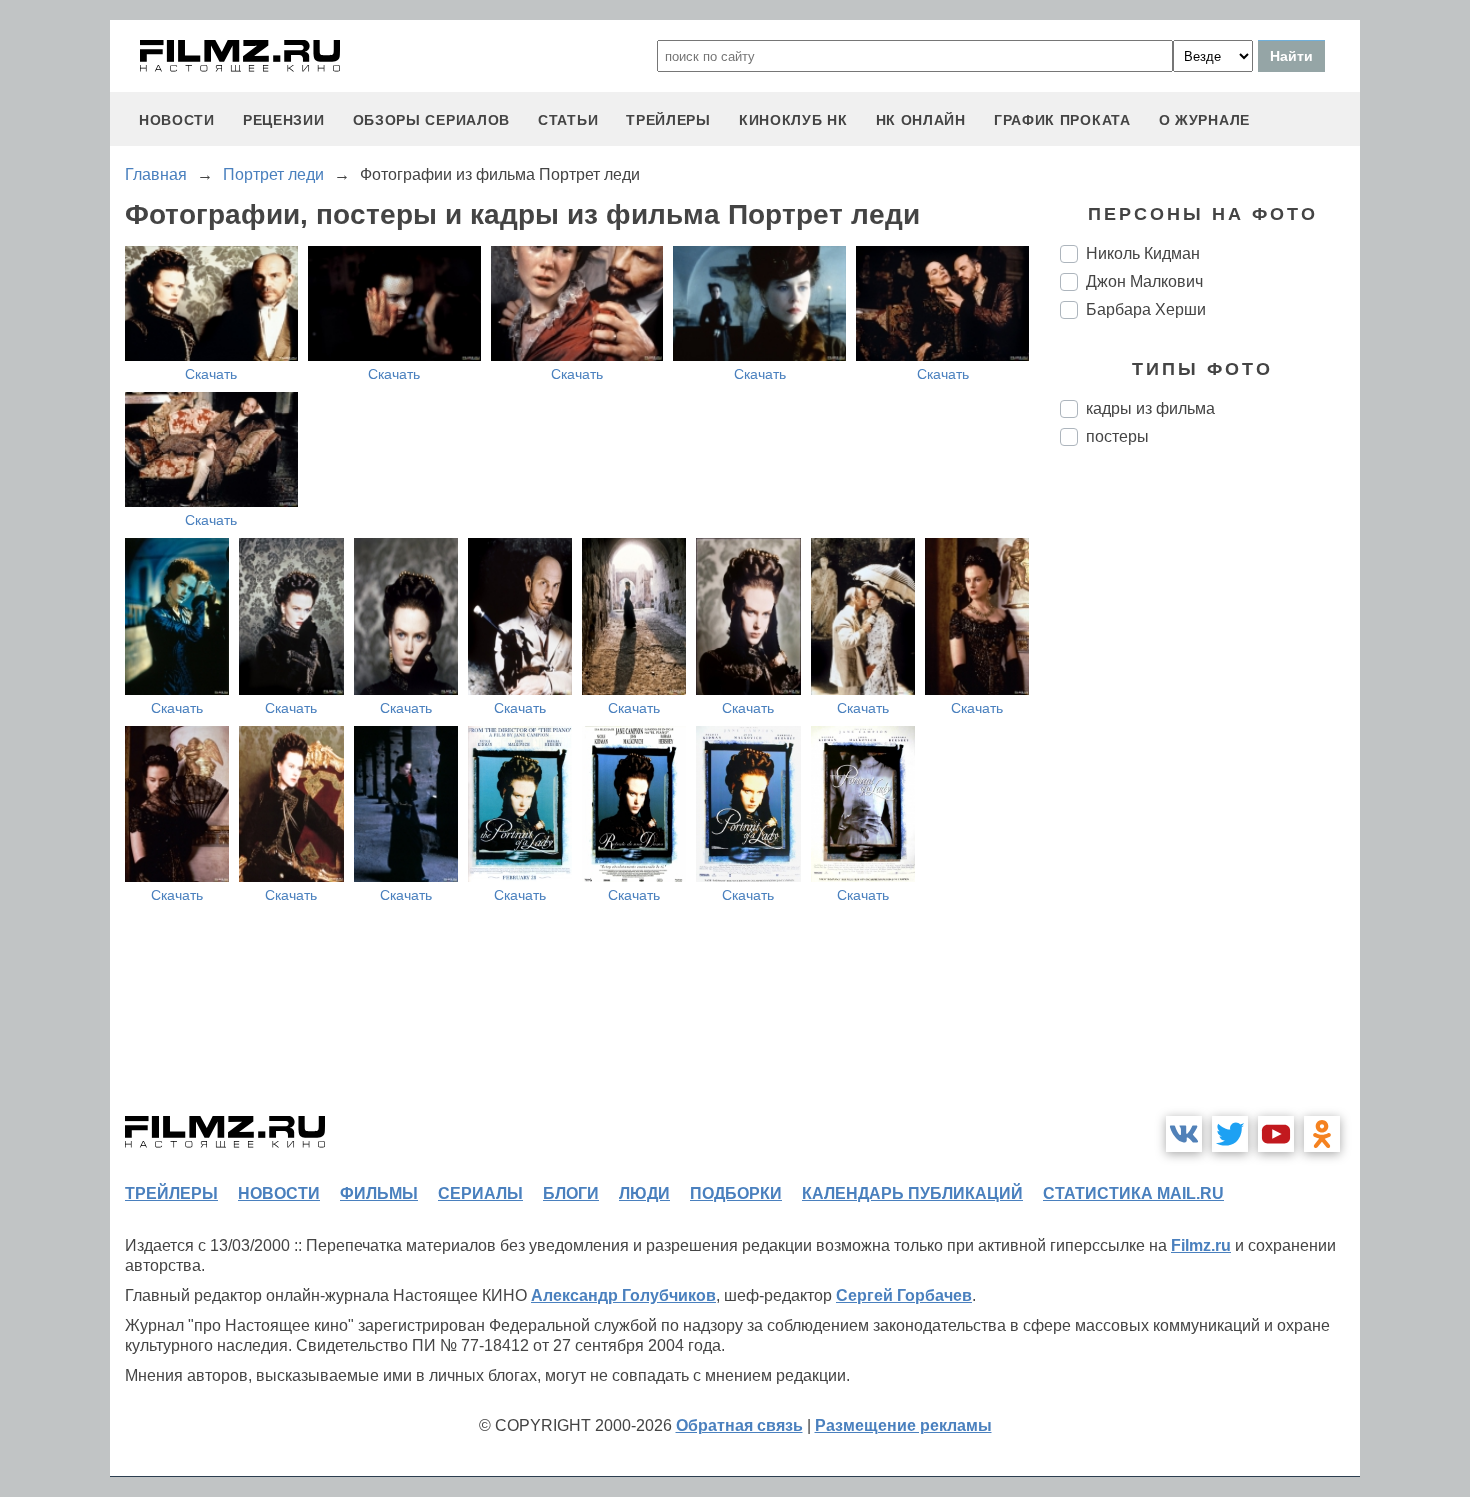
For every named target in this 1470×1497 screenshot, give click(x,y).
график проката (1062, 120)
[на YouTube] (1276, 1134)
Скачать (211, 374)
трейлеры (668, 120)
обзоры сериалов (432, 120)
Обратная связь (739, 1425)
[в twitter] (1230, 1134)
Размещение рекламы (903, 1425)
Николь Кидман (1143, 253)
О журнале (1204, 120)
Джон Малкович (1144, 281)
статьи (568, 120)
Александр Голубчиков (623, 1295)
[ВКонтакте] (1184, 1134)
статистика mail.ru (1133, 1193)
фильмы (379, 1193)
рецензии (284, 120)
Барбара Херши (1146, 309)
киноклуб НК (793, 120)
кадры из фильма (1150, 408)
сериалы (480, 1193)
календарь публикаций (912, 1193)
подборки (736, 1193)
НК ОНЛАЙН (921, 120)
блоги (571, 1193)
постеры (1117, 436)
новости (177, 120)
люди (644, 1193)
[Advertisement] (1210, 796)
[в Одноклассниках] (1322, 1134)
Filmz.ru (1201, 1245)
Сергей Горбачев (904, 1295)
